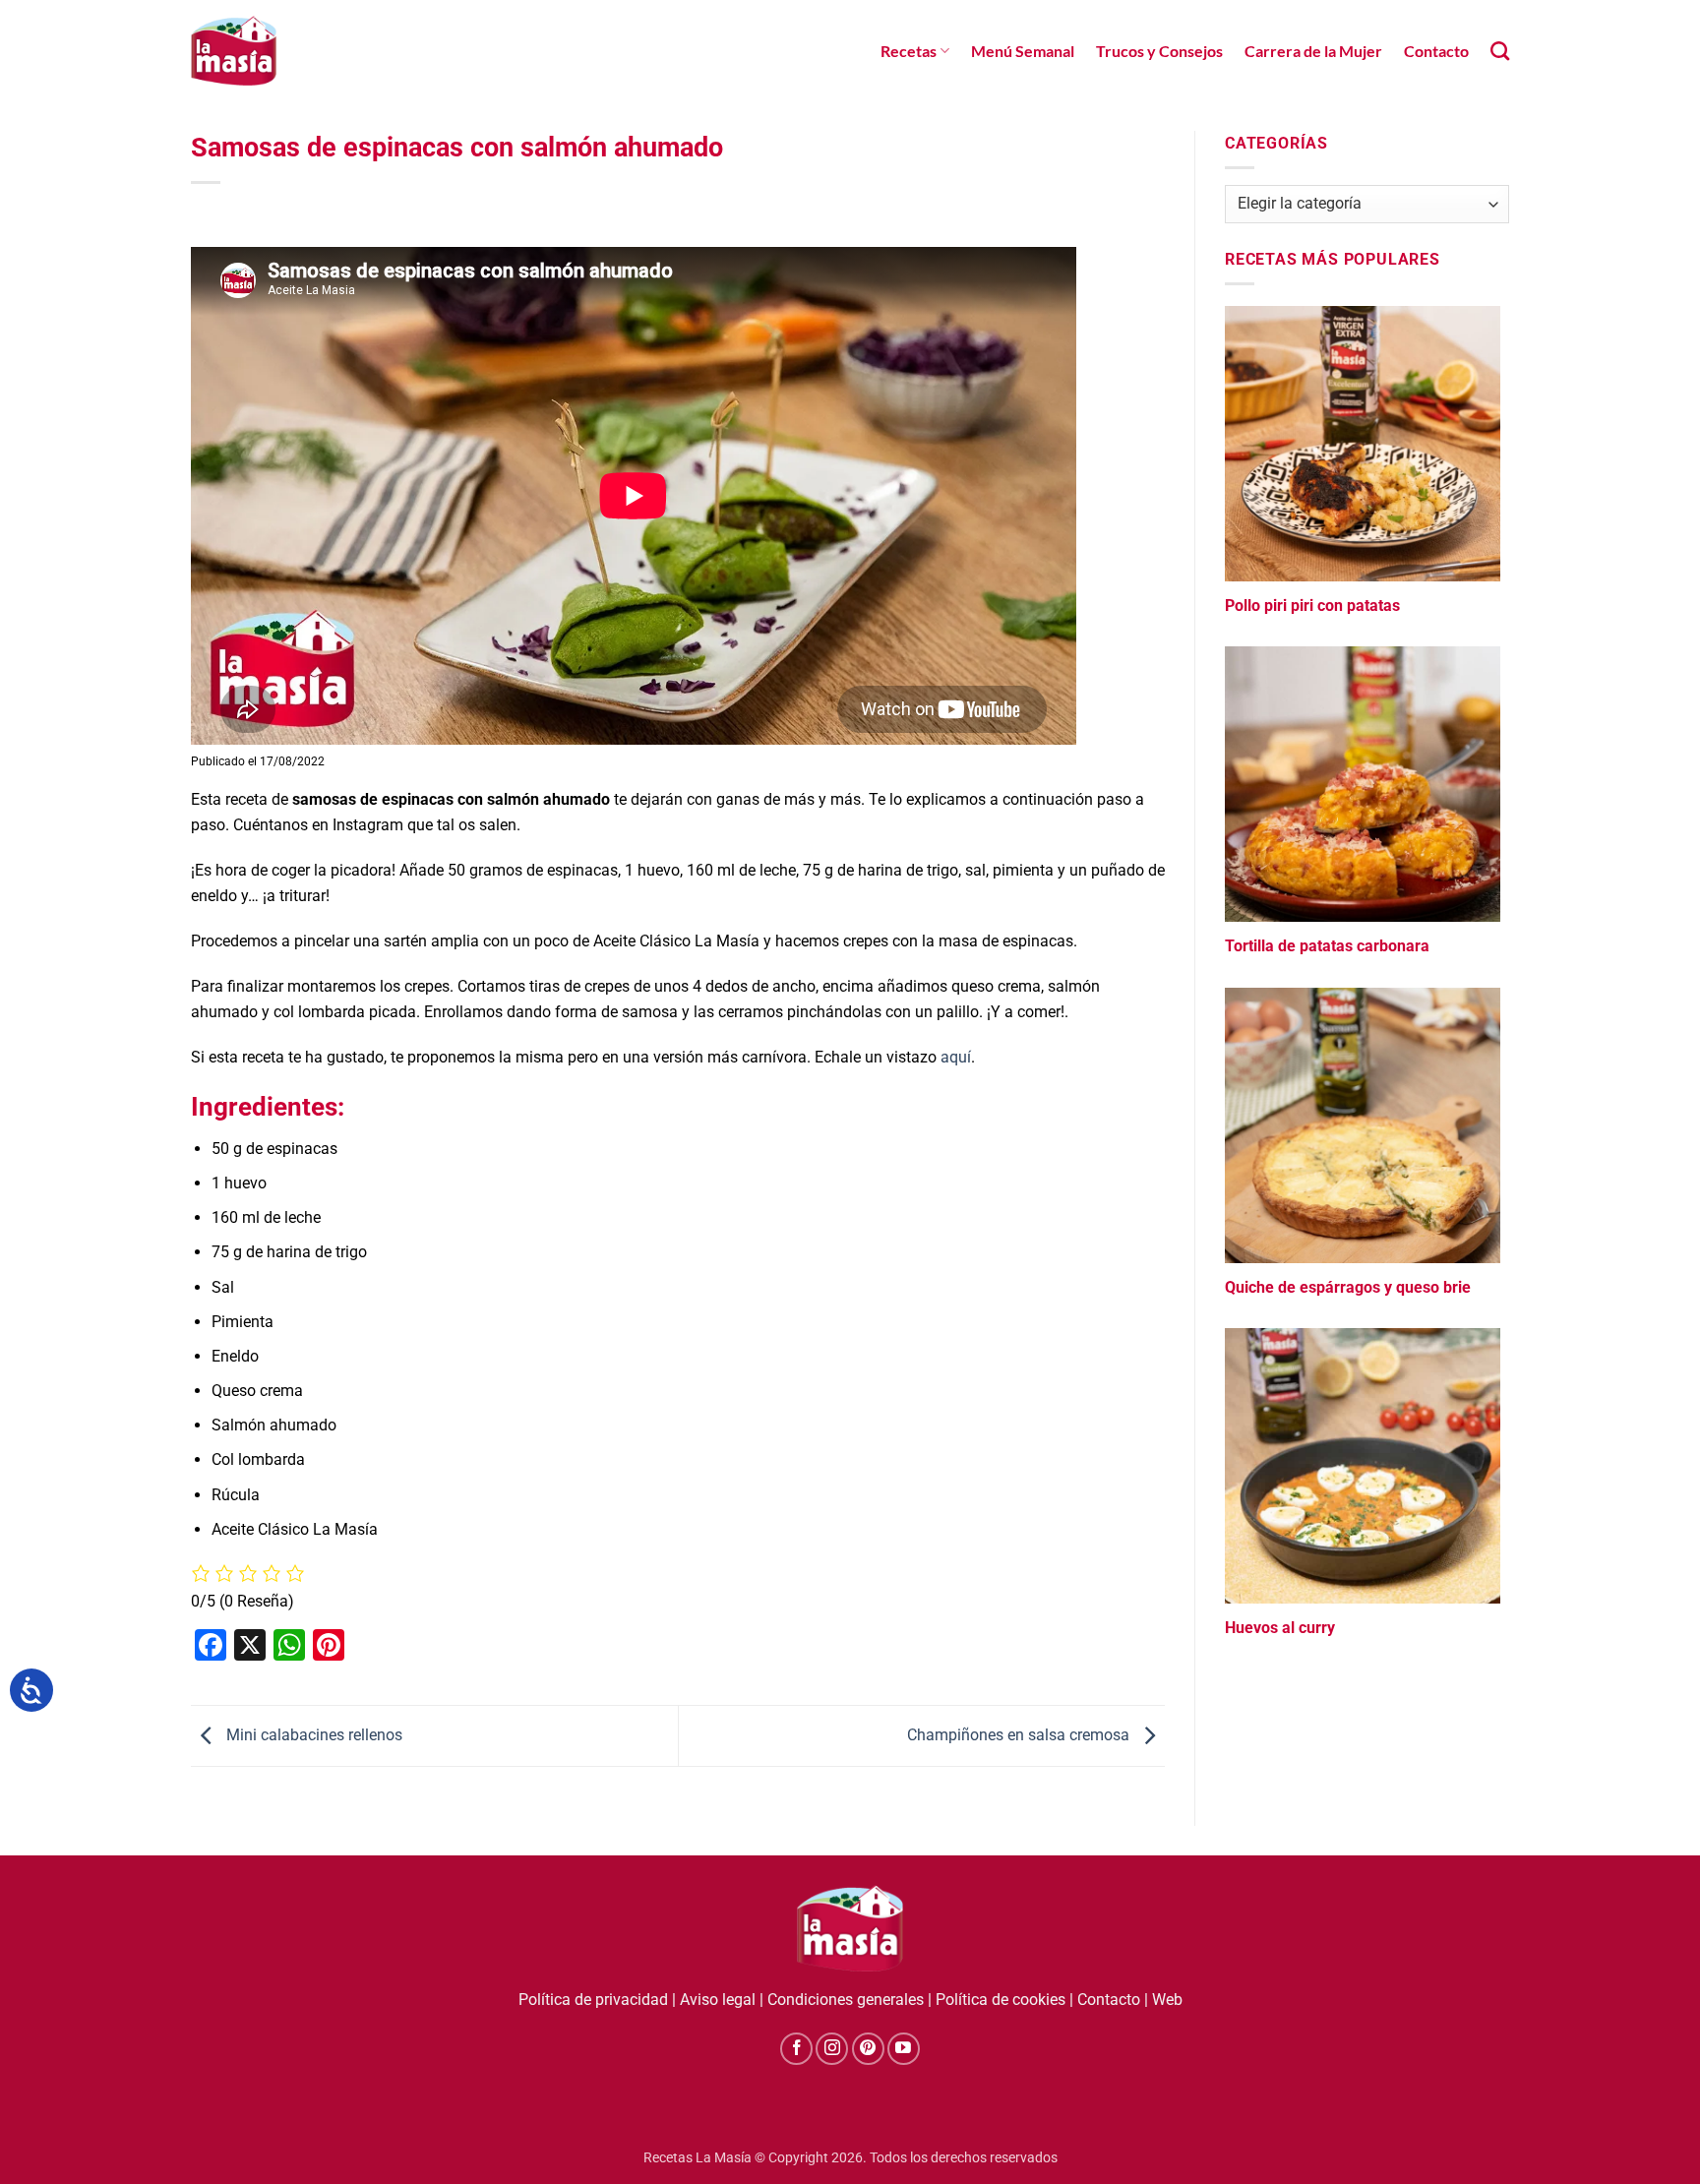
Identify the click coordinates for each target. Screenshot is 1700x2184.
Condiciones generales (846, 2000)
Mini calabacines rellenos (312, 1735)
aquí (956, 1057)
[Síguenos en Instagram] (832, 2049)
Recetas (909, 51)
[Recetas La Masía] (234, 51)
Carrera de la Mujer (1313, 51)
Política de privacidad (593, 2000)
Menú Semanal (1023, 51)
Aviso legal (718, 2000)
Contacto (1436, 51)
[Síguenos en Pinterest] (868, 2049)
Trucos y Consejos (1159, 51)
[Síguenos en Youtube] (904, 2049)
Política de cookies (1001, 2000)
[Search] (1500, 51)
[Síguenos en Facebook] (796, 2049)
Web (1167, 2000)
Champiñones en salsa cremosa (1020, 1735)
